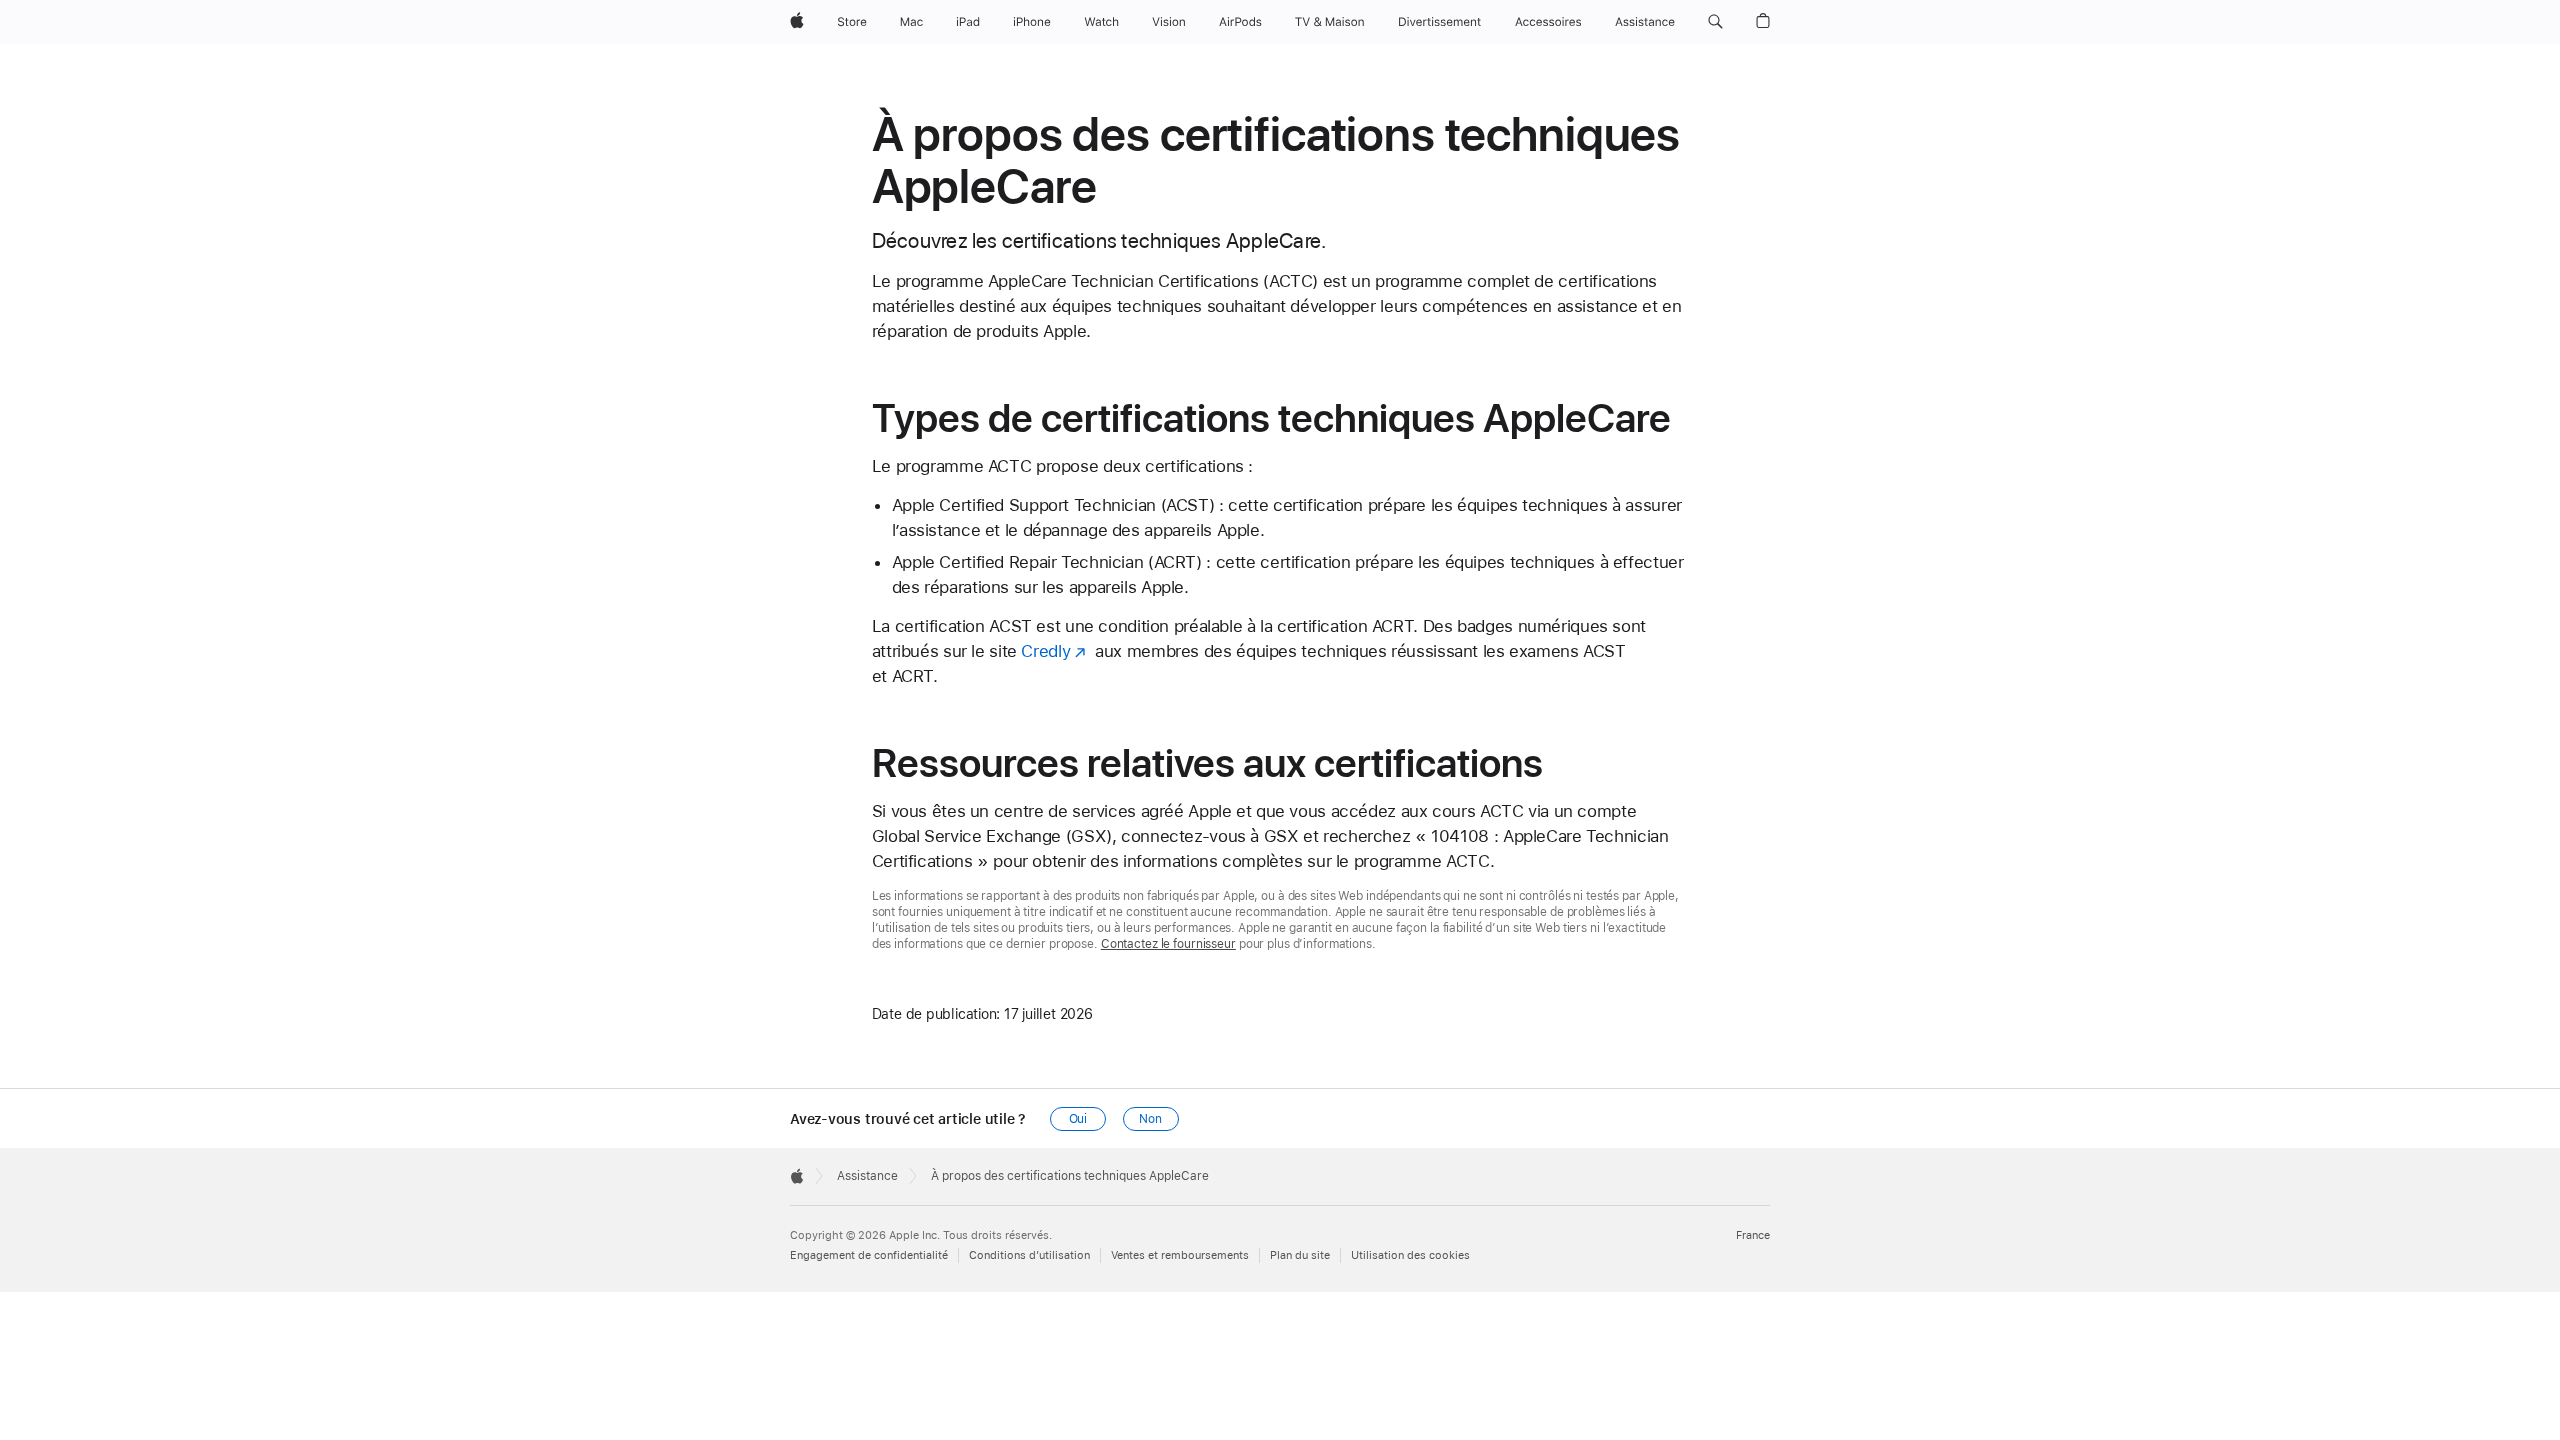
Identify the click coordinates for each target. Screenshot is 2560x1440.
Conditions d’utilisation (1029, 1255)
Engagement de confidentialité (869, 1255)
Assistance (867, 1176)
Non (1150, 1119)
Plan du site (1300, 1255)
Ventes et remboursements (1180, 1255)
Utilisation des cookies (1410, 1255)
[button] (1715, 22)
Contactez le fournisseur (1168, 944)
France (1753, 1235)
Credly (1045, 651)
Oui (1078, 1119)
